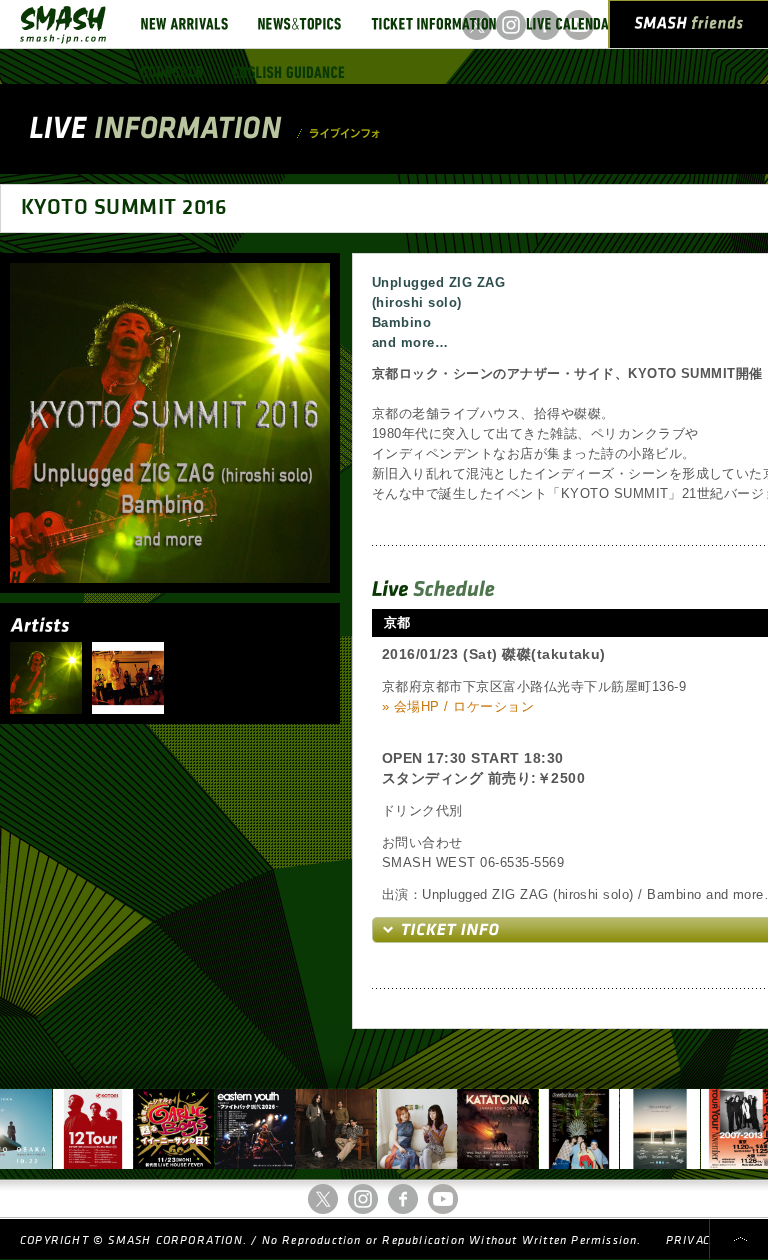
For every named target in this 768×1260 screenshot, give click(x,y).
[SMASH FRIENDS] (689, 28)
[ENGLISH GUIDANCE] (289, 72)
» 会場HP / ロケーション (458, 706)
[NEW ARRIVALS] (184, 24)
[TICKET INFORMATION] (433, 24)
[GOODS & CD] (172, 72)
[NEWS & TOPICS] (299, 24)
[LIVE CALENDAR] (571, 24)
